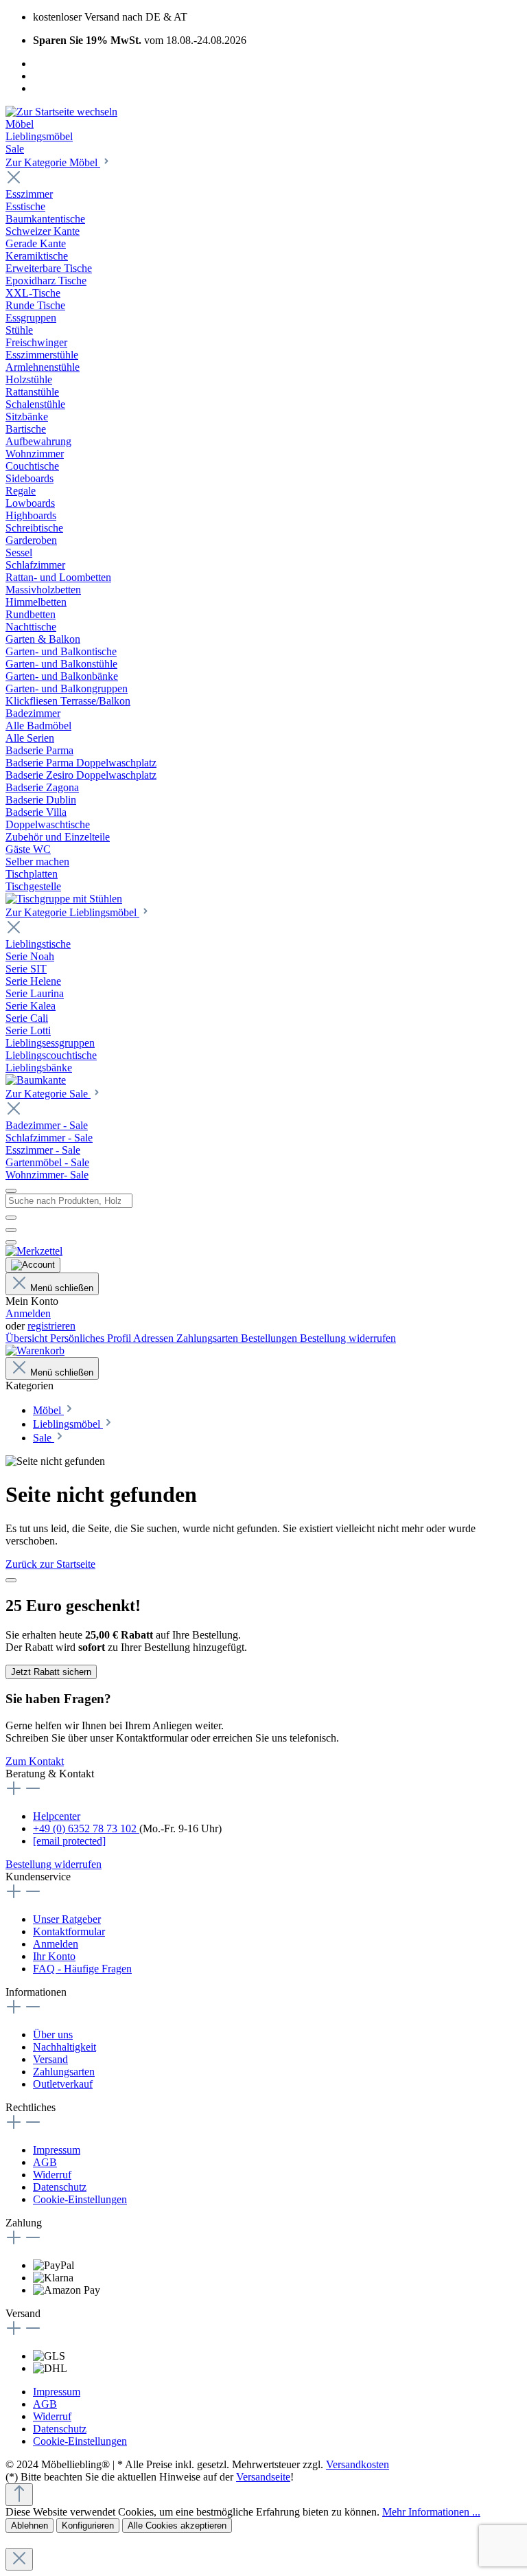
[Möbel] (64, 899)
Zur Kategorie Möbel (53, 162)
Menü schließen (62, 1288)
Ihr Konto (54, 1956)
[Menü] (11, 1191)
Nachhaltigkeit (65, 2047)
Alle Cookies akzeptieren (177, 2526)
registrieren (51, 1326)
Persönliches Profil (92, 1338)
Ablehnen (30, 2526)
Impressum (57, 2150)
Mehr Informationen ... (431, 2512)
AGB (45, 2162)
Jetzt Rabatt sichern (51, 1672)
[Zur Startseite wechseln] (61, 112)
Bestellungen (270, 1338)
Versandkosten (358, 2464)
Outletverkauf (63, 2084)
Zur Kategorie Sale (48, 1094)
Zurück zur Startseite (50, 1564)
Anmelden (28, 1313)
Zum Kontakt (35, 1761)
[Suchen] (11, 1218)
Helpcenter (57, 1816)
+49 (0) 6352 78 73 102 (86, 1828)
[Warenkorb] (35, 1350)
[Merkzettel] (34, 1251)
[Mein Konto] (33, 1265)
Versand (50, 2059)
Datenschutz (60, 2187)
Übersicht (28, 1338)
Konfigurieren (88, 2526)
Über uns (53, 2034)
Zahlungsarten (209, 1338)
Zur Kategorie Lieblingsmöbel (72, 912)
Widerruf (52, 2175)
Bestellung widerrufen (348, 1338)
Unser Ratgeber (67, 1919)
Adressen (155, 1338)
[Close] (11, 1580)
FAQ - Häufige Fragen (82, 1969)
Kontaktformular (69, 1931)
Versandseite (263, 2477)
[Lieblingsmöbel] (36, 1080)
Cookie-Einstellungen (80, 2199)
